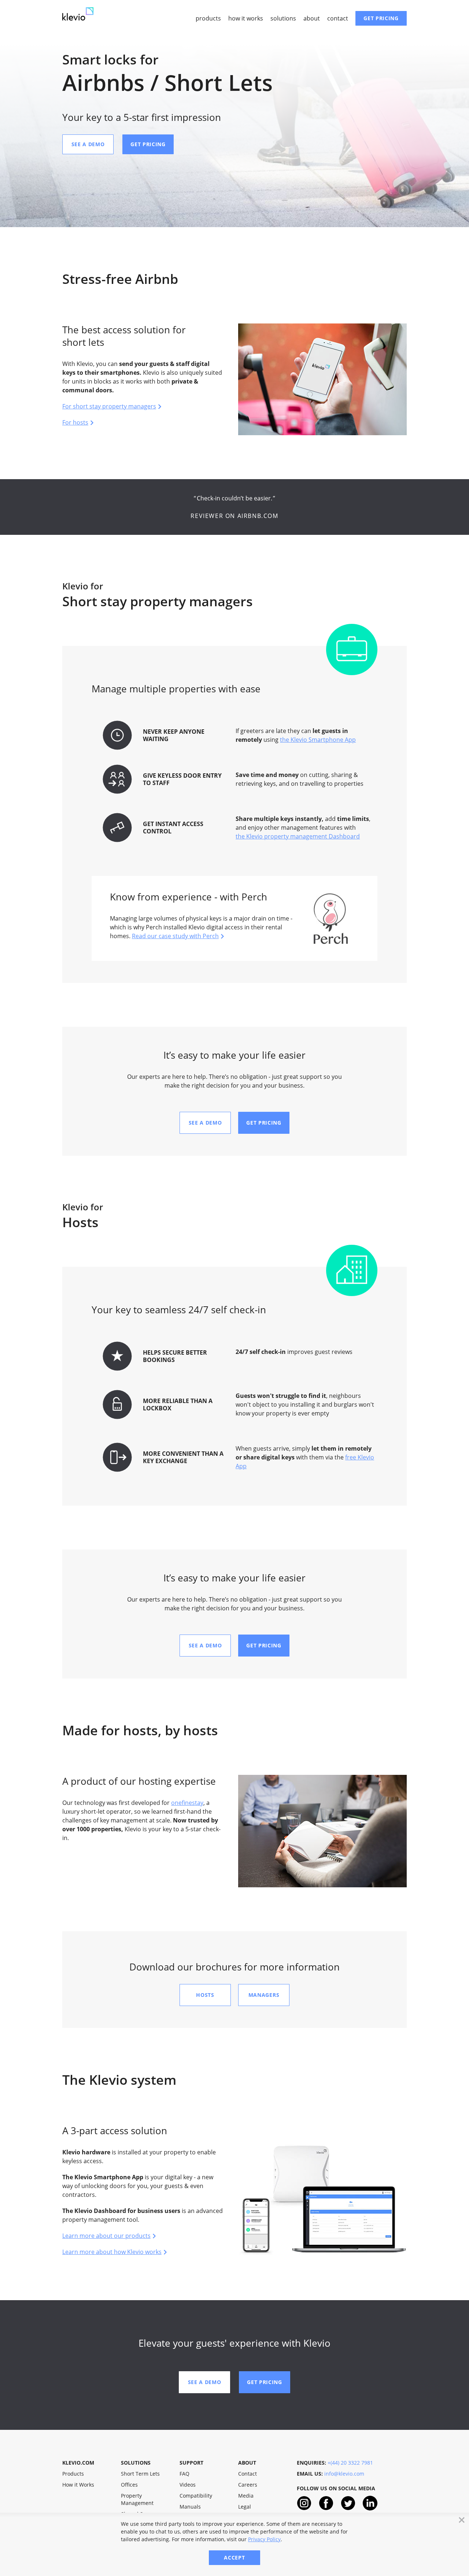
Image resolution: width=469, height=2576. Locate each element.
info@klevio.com (344, 2474)
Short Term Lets (140, 2474)
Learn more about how (112, 2252)
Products (208, 18)
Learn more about (106, 2236)
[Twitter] (348, 2505)
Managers (264, 1995)
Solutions (283, 18)
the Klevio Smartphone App (318, 740)
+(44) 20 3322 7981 (350, 2463)
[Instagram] (304, 2505)
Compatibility (196, 2496)
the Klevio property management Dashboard (298, 836)
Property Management (137, 2499)
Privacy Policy (264, 2539)
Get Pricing (381, 18)
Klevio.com (78, 2463)
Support (191, 2463)
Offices (129, 2485)
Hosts (205, 1995)
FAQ (184, 2474)
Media (246, 2496)
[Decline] (462, 2520)
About (312, 18)
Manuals (190, 2507)
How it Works (246, 18)
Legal (245, 2507)
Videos (188, 2485)
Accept (234, 2558)
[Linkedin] (370, 2505)
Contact (338, 18)
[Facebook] (326, 2505)
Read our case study (175, 936)
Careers (248, 2485)
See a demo (88, 144)
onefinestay (187, 1803)
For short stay (109, 406)
